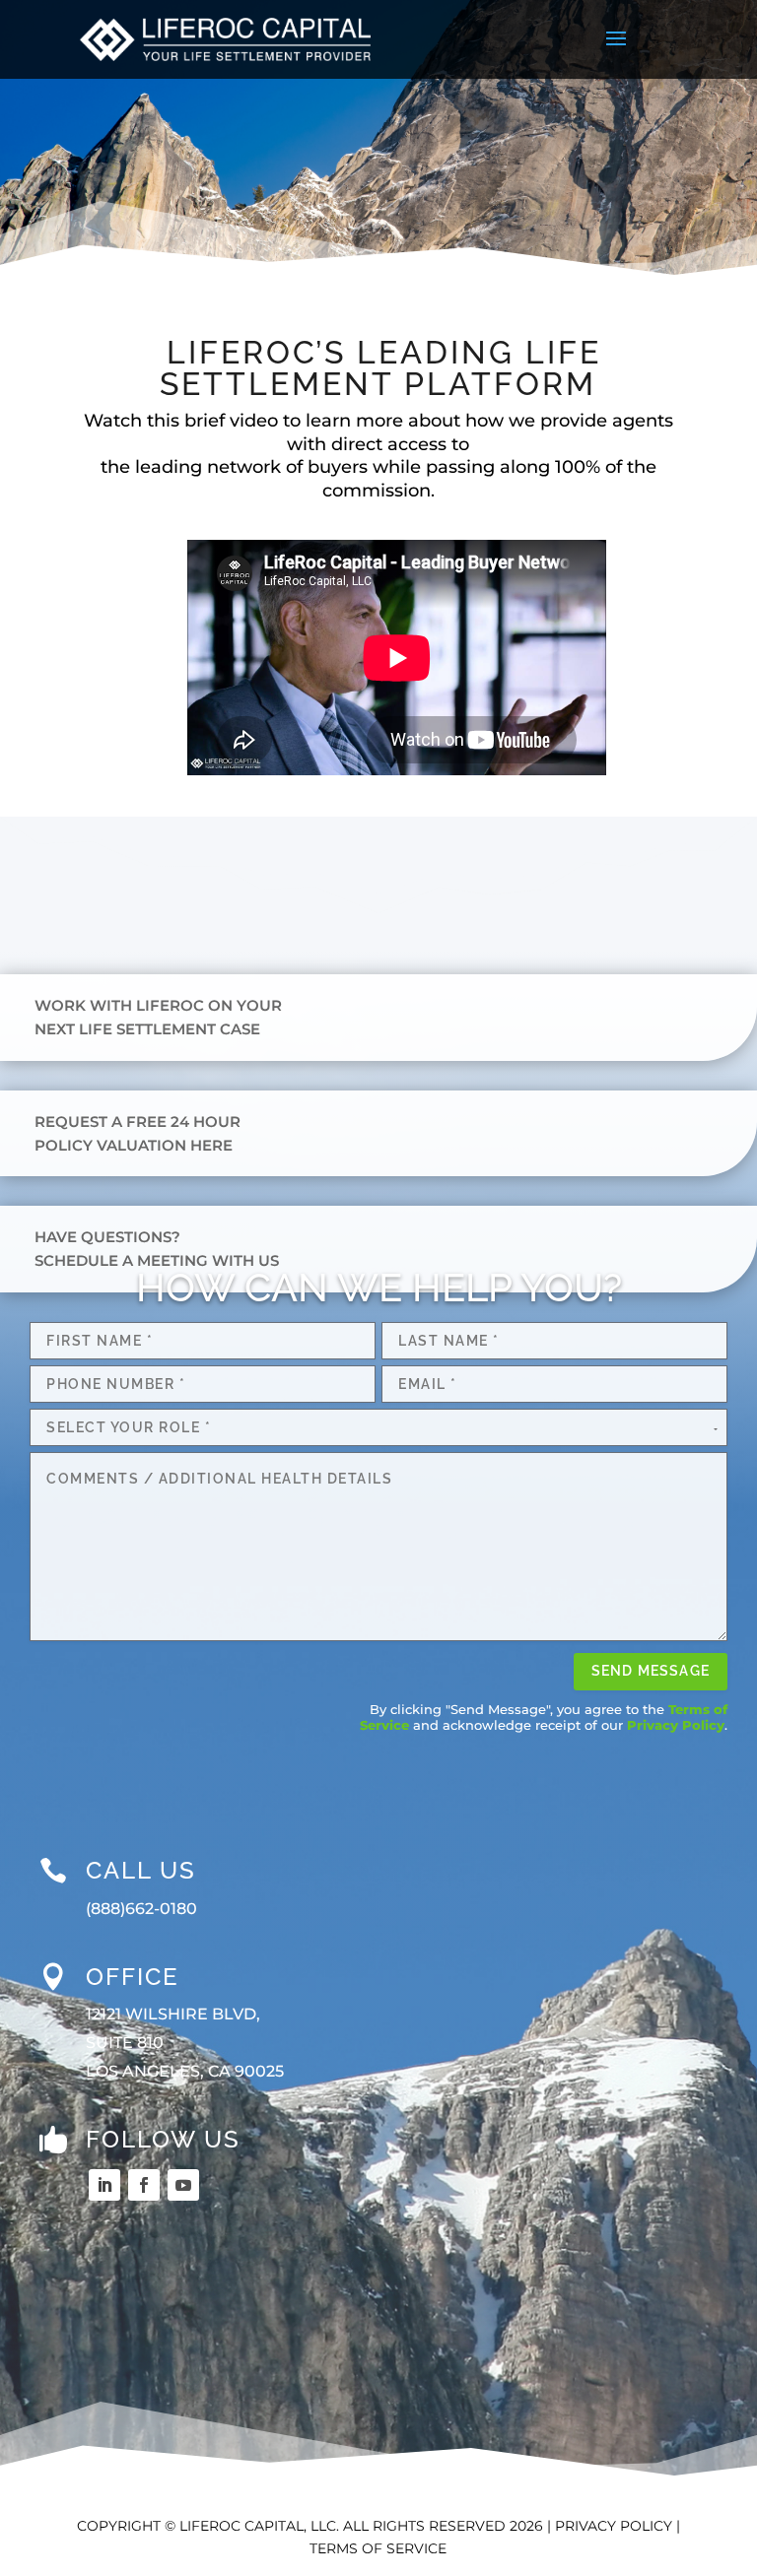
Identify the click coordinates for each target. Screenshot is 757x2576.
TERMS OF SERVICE (378, 2548)
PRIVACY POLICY (614, 2526)
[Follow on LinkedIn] (104, 2185)
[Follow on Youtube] (183, 2185)
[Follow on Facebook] (144, 2185)
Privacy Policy (676, 1725)
